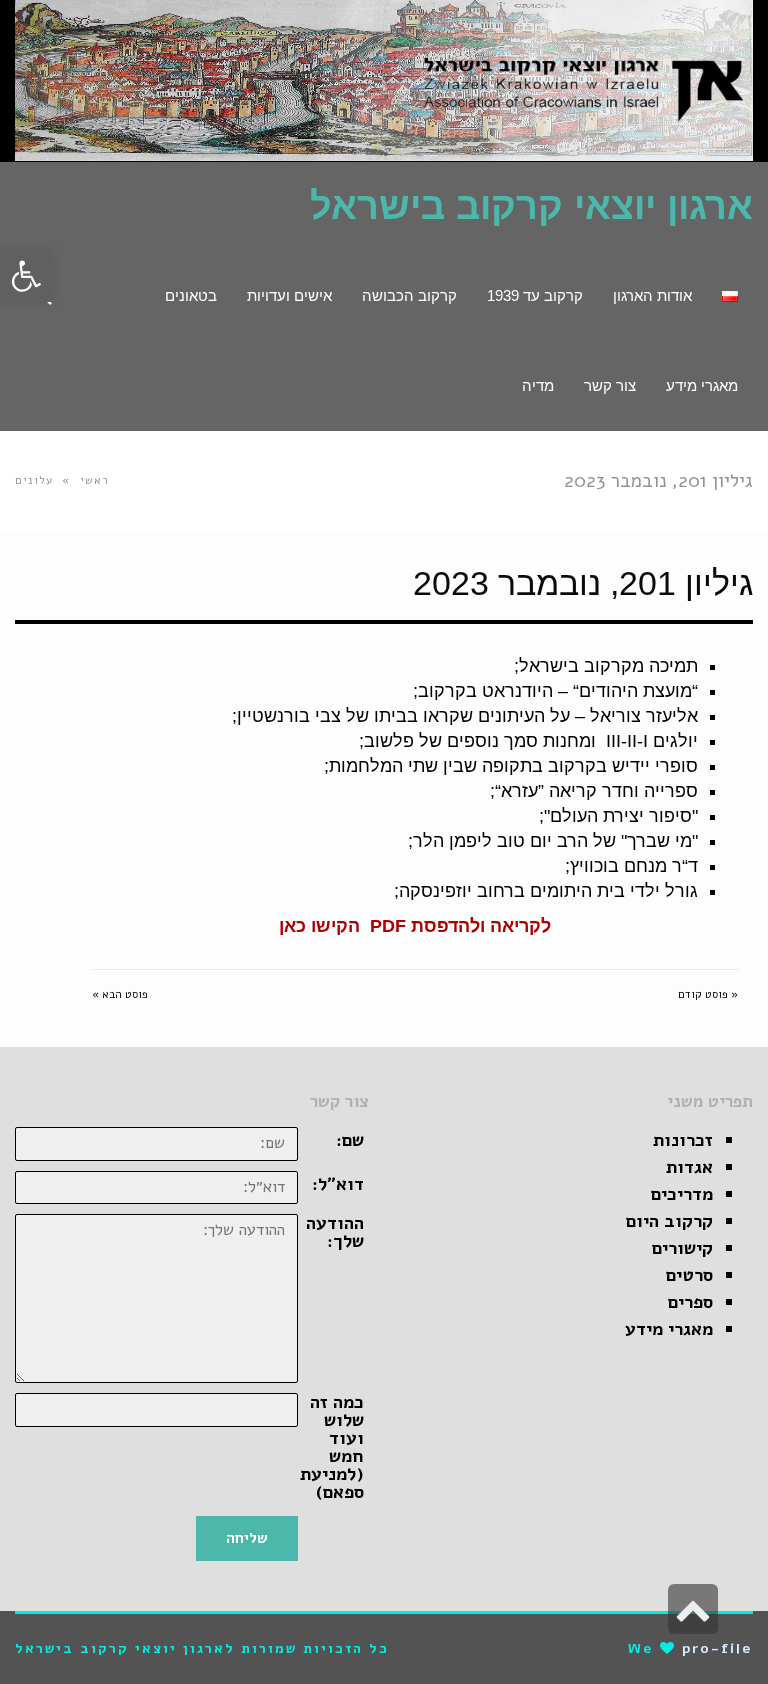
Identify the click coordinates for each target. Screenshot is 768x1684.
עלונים (34, 480)
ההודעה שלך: (335, 1232)
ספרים (690, 1302)
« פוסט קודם (708, 994)
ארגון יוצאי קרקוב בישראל (531, 206)
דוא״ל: (338, 1184)
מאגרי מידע (669, 1329)
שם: (350, 1140)
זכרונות (683, 1140)
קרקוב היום (669, 1221)
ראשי (95, 480)
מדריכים (682, 1194)
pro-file (717, 1648)
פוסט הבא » (120, 994)
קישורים (682, 1248)
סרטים (689, 1275)
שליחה (247, 1538)
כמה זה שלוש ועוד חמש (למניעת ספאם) (332, 1447)
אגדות (689, 1167)
